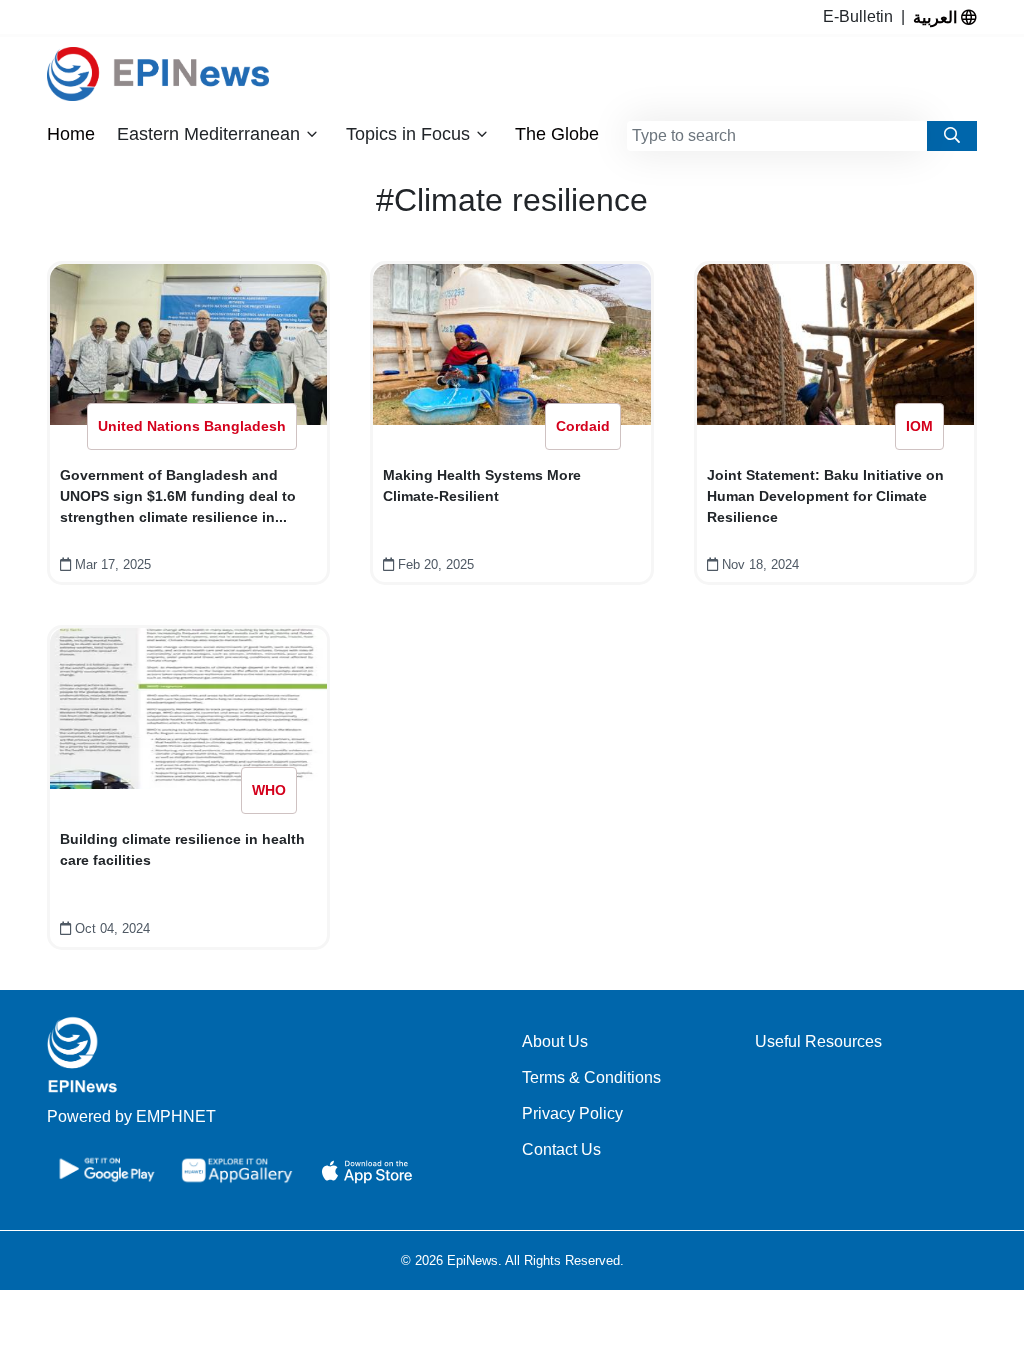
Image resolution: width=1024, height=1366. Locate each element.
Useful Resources (818, 1041)
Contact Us (561, 1149)
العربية (937, 17)
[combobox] (777, 136)
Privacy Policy (572, 1113)
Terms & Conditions (591, 1077)
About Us (555, 1041)
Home (71, 134)
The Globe (557, 134)
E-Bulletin (862, 16)
